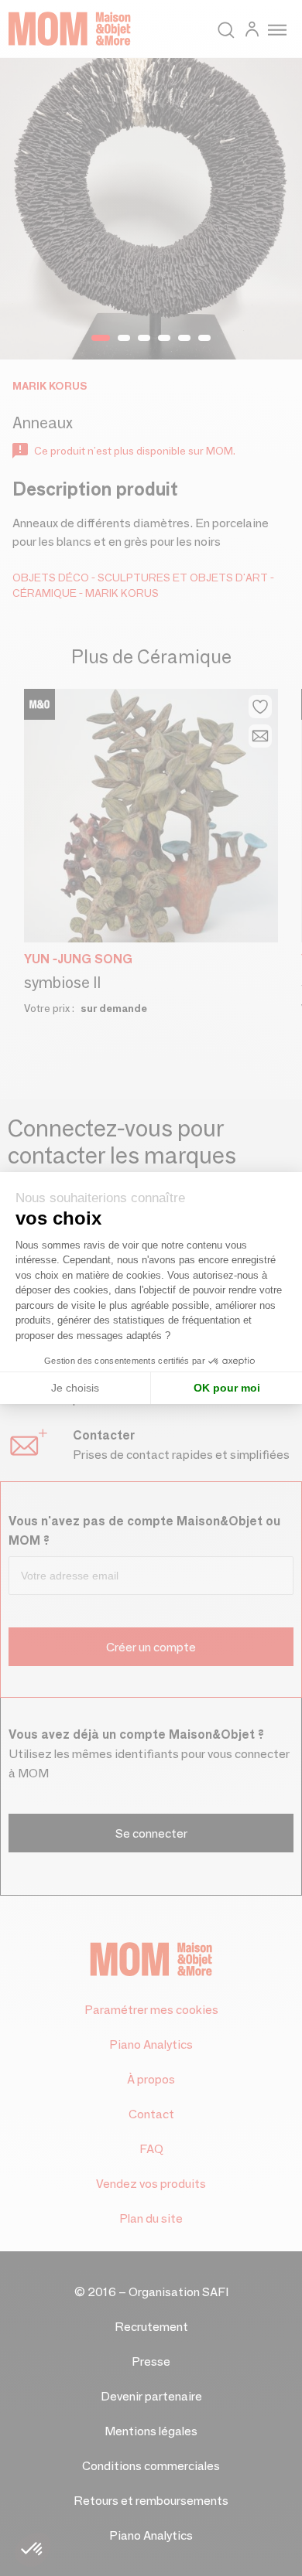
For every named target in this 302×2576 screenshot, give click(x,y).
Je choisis (75, 1388)
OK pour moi (227, 1388)
